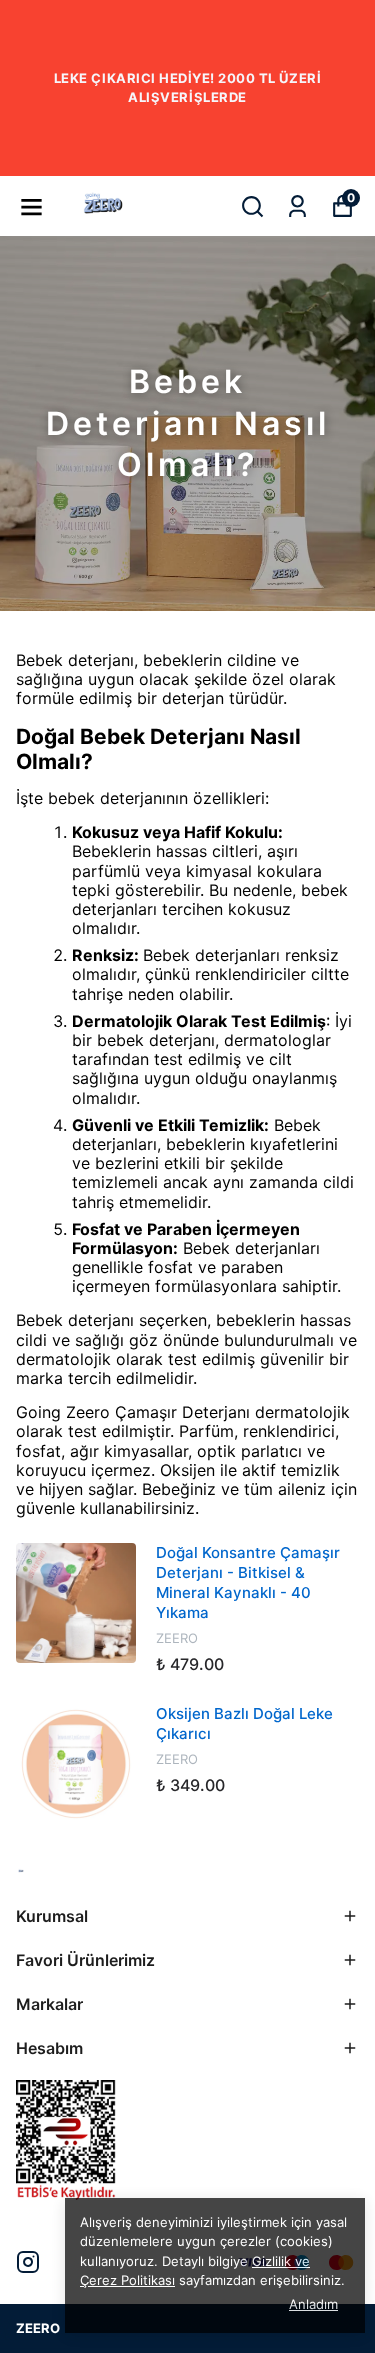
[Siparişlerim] (297, 206)
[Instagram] (28, 2262)
